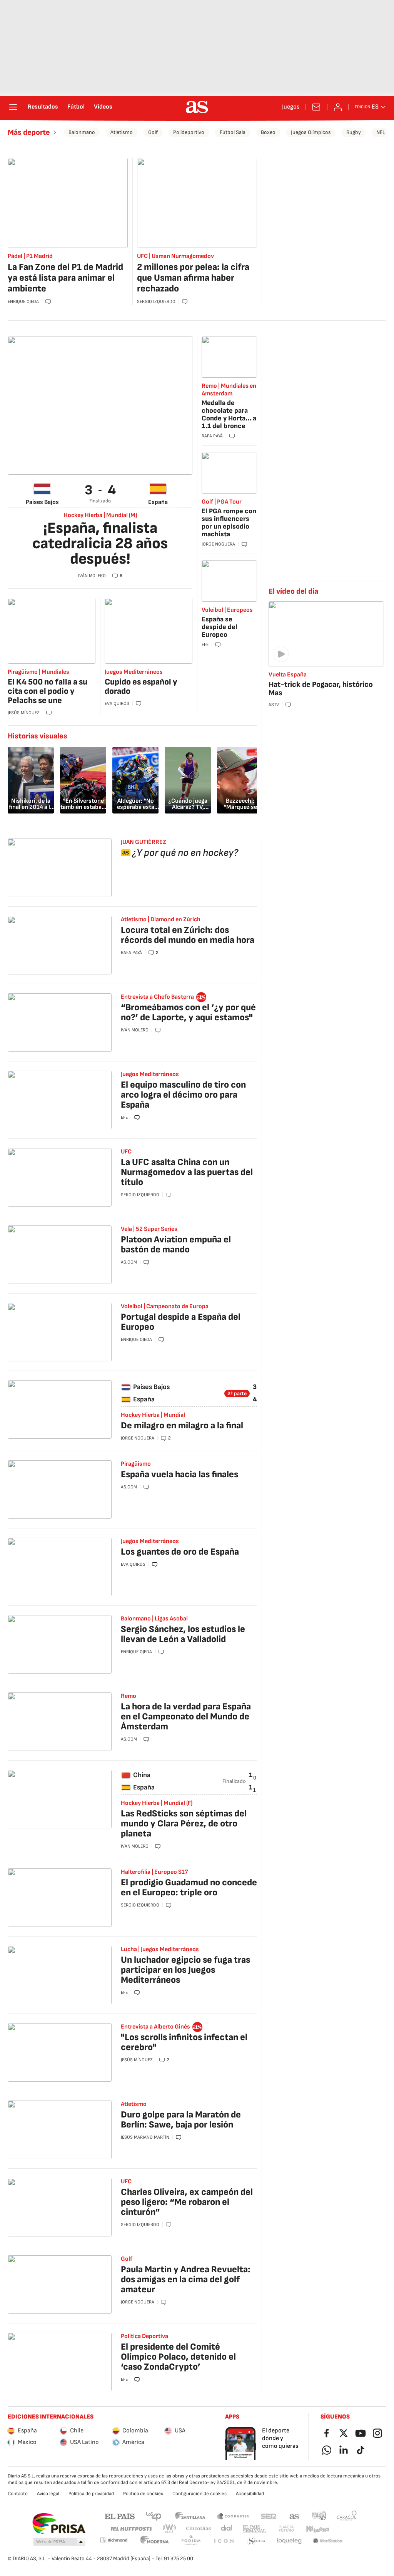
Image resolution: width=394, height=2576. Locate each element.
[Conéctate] (338, 107)
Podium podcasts (191, 2541)
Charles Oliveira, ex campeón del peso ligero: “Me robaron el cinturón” (187, 2202)
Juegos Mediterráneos (134, 672)
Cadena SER (269, 2516)
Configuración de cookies (200, 2494)
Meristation (328, 2541)
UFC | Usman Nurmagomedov (175, 256)
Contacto (18, 2494)
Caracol (347, 2516)
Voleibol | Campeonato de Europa (165, 1306)
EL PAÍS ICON (224, 2541)
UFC (126, 1152)
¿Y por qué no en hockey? (185, 853)
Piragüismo (136, 1464)
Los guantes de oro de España (180, 1552)
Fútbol (76, 107)
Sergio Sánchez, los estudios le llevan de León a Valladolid (183, 1634)
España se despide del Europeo (220, 627)
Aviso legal (48, 2494)
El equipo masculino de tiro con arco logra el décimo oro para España (183, 1095)
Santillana (190, 2516)
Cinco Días (199, 2529)
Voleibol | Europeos (227, 610)
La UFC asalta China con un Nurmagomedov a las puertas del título (187, 1172)
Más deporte (29, 132)
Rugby (354, 132)
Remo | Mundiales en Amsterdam (229, 390)
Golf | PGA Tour (222, 502)
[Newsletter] (316, 107)
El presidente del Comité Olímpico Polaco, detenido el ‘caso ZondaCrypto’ (178, 2357)
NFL (381, 132)
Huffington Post (131, 2529)
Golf (153, 132)
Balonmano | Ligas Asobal (154, 1619)
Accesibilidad (250, 2494)
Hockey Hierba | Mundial (153, 1415)
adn (319, 2516)
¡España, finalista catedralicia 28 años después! (100, 544)
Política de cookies (143, 2494)
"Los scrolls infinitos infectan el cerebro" (184, 2042)
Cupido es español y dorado (141, 687)
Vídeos (103, 107)
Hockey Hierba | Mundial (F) (157, 1803)
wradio (170, 2529)
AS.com (294, 2516)
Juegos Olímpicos (311, 132)
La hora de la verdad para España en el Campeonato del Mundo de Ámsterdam (186, 1716)
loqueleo (289, 2541)
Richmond (114, 2540)
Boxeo (268, 132)
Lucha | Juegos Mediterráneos (160, 1949)
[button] (59, 2542)
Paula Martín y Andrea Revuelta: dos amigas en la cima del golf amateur (186, 2279)
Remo (129, 1696)
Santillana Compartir (233, 2516)
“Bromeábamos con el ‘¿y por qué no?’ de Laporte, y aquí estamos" (188, 1012)
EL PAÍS (120, 2516)
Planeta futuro (286, 2529)
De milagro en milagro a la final (182, 1425)
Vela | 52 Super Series (149, 1229)
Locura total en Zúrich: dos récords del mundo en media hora (188, 935)
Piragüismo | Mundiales (38, 672)
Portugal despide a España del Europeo (181, 1322)
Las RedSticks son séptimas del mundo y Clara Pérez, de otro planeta (184, 1824)
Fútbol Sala (233, 132)
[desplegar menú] (13, 107)
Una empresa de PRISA (59, 2524)
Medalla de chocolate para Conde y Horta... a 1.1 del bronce (229, 414)
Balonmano (82, 132)
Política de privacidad (91, 2494)
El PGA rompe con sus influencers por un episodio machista (229, 523)
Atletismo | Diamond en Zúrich (161, 920)
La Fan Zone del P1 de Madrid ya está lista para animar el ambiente (65, 278)
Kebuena (317, 2529)
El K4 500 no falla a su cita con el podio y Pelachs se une (48, 691)
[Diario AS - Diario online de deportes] (197, 107)
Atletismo (122, 132)
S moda (256, 2541)
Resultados (43, 107)
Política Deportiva (144, 2336)
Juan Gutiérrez (144, 842)
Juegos (291, 107)
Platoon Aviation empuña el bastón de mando (176, 1244)
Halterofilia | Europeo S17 (154, 1872)
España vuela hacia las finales (179, 1474)
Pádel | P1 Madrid (30, 256)
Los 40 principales (154, 2516)
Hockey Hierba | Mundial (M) (100, 516)
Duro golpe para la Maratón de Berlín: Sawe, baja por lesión (181, 2120)
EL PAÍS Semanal (254, 2529)
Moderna (155, 2541)
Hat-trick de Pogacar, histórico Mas (321, 689)
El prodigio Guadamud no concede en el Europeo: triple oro (189, 1887)
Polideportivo (189, 132)
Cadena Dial (227, 2529)
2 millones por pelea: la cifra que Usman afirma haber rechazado (193, 278)
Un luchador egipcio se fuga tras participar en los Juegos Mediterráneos (185, 1970)
